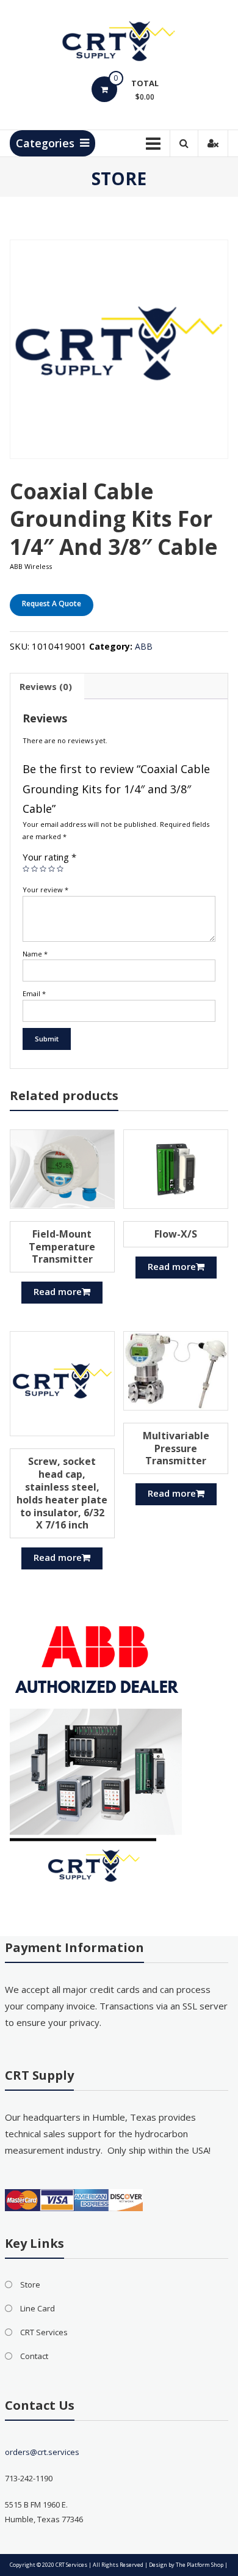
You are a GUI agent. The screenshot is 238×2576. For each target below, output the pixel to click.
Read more (58, 1291)
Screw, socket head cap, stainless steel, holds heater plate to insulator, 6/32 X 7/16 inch (62, 1493)
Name (35, 954)
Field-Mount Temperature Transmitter (62, 1247)
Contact (34, 2356)
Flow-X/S (176, 1234)
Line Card (38, 2308)
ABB (144, 646)
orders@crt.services (42, 2452)
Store (30, 2284)
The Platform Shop (200, 2565)
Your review (45, 890)
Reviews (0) (46, 686)
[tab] (46, 686)
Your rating (49, 857)
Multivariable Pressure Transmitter (176, 1448)
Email (34, 993)
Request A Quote (52, 604)
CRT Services (44, 2332)
